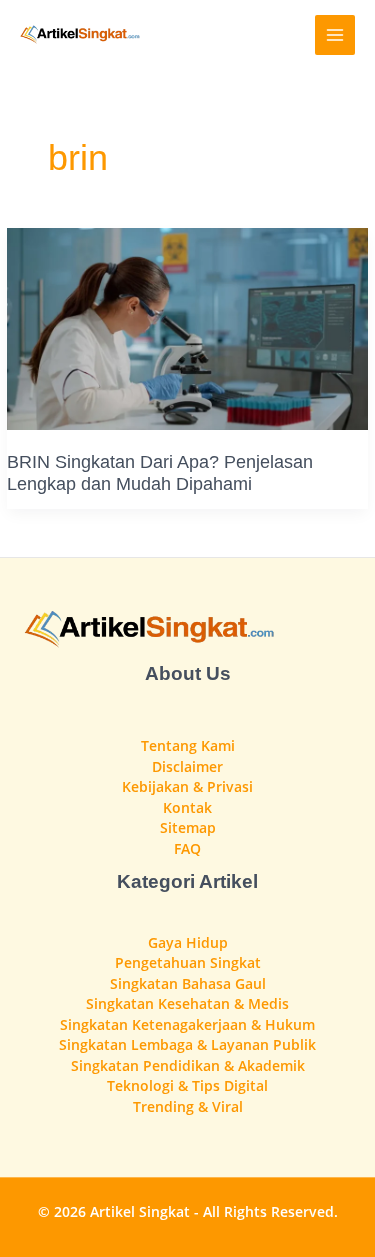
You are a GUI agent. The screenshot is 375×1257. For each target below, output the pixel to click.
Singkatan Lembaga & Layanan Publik (187, 1044)
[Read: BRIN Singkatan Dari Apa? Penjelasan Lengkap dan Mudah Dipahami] (187, 327)
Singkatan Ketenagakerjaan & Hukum (187, 1024)
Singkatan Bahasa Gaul (188, 983)
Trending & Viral (188, 1106)
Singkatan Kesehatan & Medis (187, 1003)
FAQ (187, 848)
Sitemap (188, 827)
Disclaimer (187, 766)
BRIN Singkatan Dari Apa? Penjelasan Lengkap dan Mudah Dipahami (160, 472)
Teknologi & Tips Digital (187, 1085)
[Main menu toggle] (335, 35)
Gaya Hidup (188, 942)
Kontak (187, 807)
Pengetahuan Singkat (188, 962)
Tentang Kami (188, 745)
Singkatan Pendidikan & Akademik (188, 1065)
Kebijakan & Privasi (187, 786)
